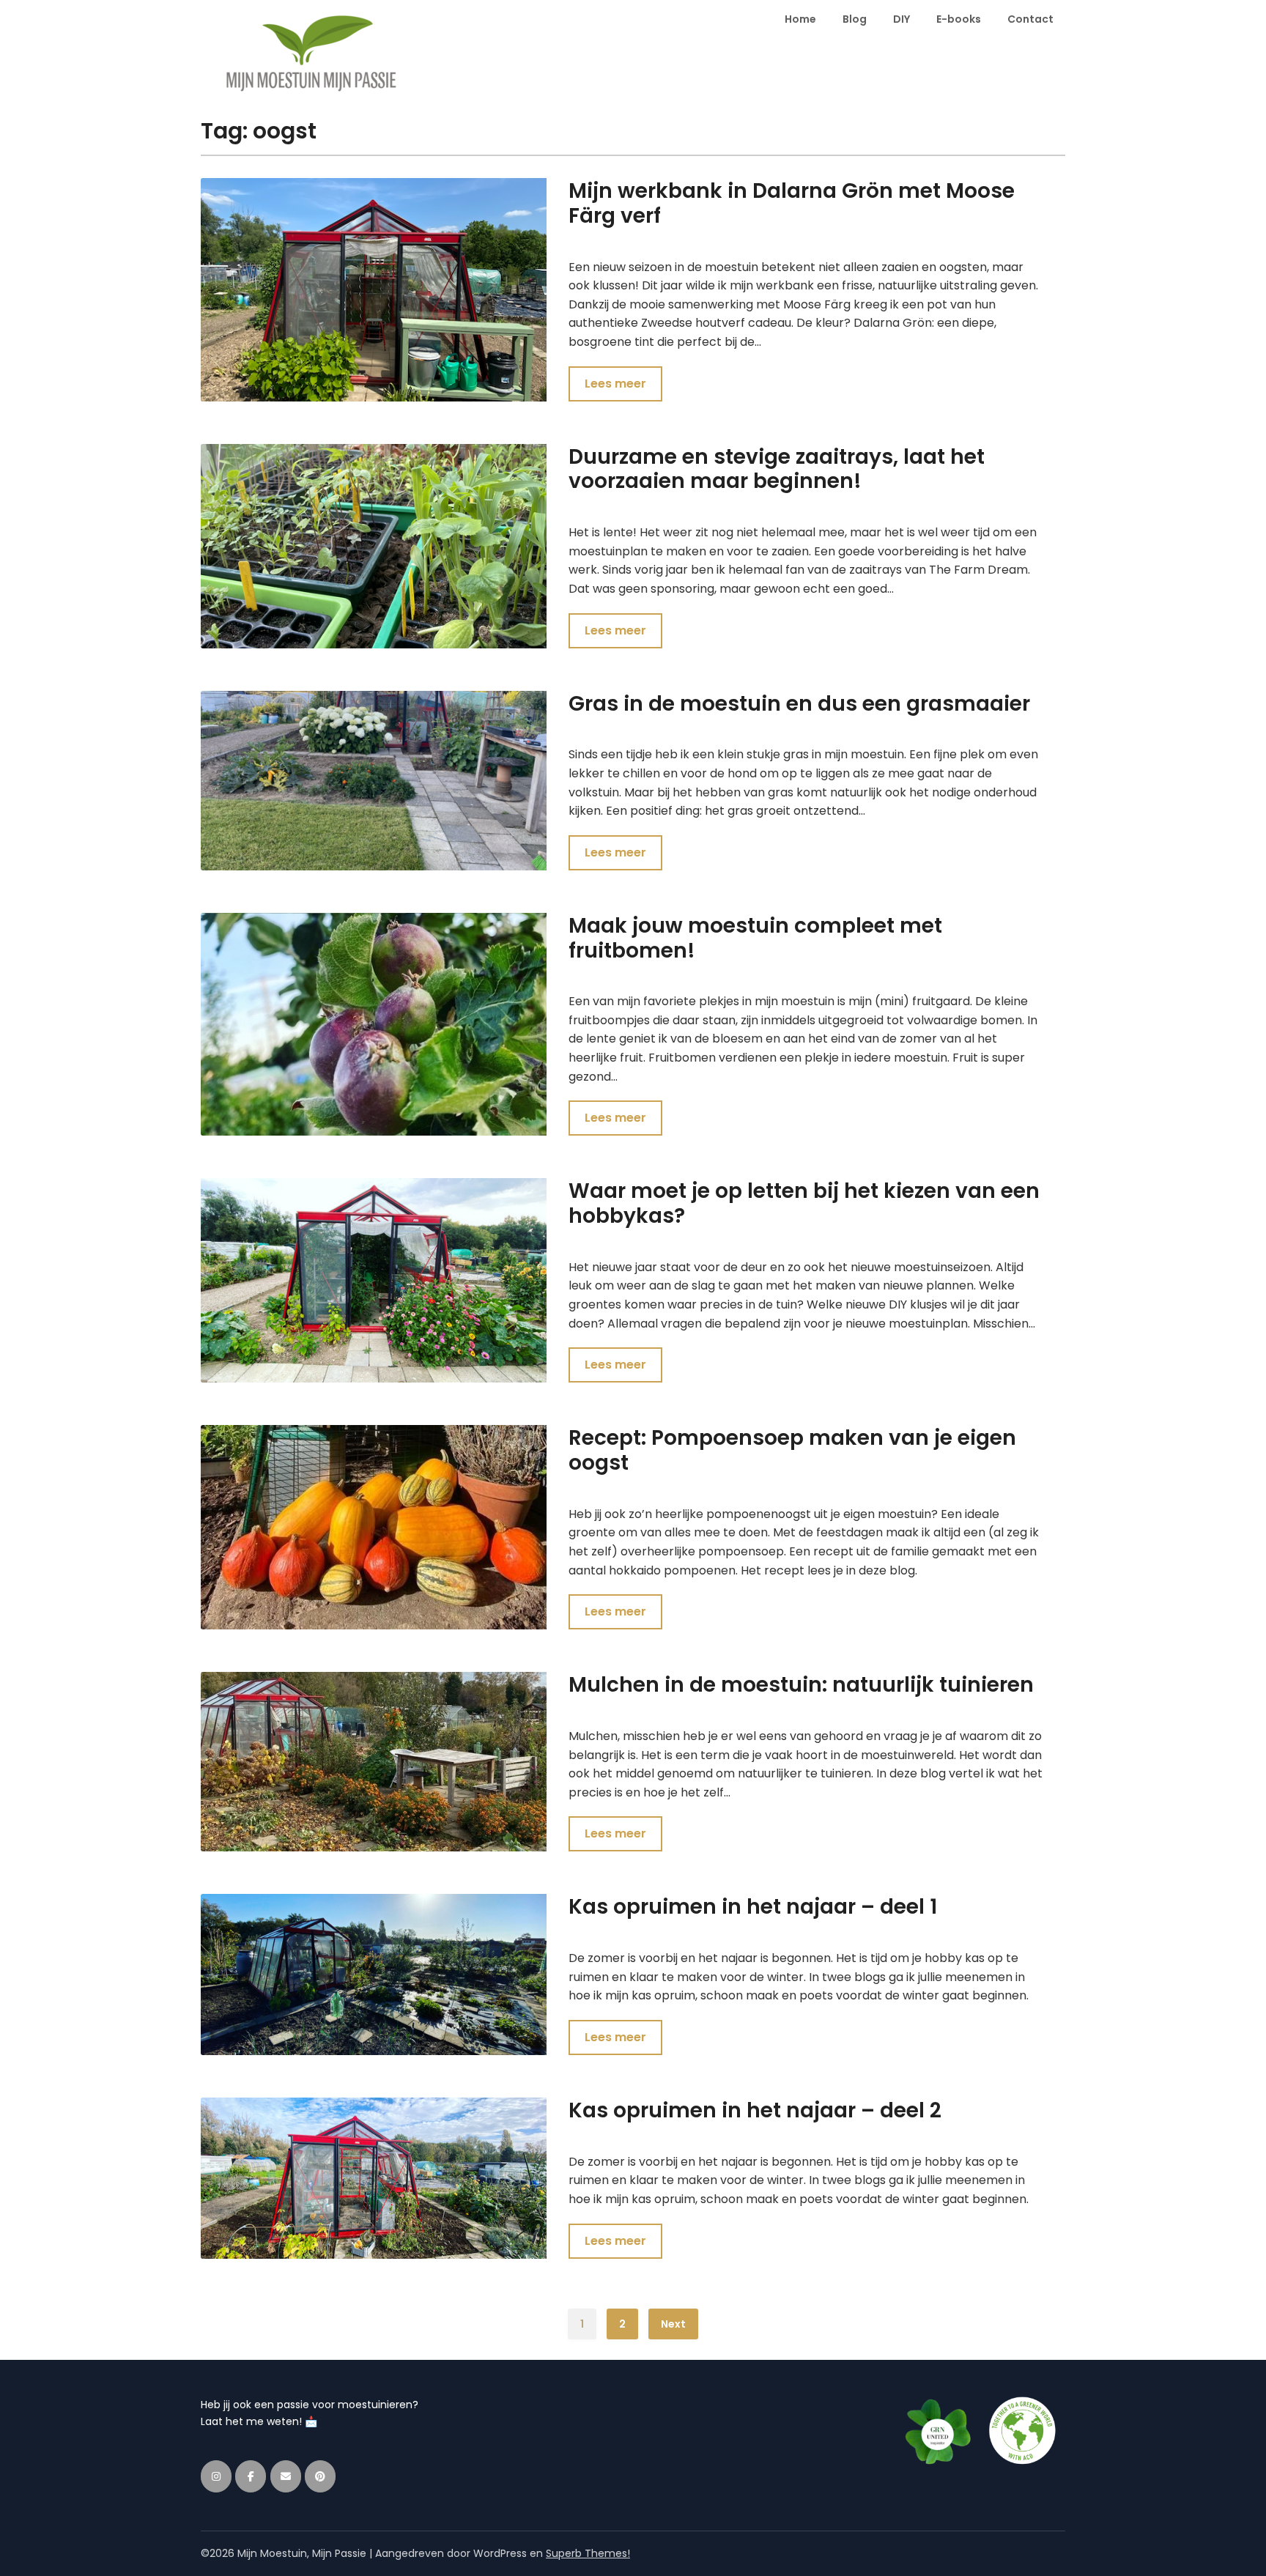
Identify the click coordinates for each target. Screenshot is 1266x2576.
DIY (902, 19)
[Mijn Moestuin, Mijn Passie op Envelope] (286, 2476)
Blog (855, 19)
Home (800, 19)
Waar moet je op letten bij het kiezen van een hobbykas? (804, 1203)
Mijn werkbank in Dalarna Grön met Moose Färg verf (792, 203)
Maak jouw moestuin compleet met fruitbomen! (755, 938)
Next (673, 2324)
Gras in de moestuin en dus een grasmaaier (799, 704)
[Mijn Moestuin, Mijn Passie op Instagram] (216, 2476)
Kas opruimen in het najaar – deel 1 (753, 1907)
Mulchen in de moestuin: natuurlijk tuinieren (801, 1685)
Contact (1030, 19)
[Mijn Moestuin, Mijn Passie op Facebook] (251, 2476)
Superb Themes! (588, 2553)
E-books (959, 19)
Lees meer (615, 384)
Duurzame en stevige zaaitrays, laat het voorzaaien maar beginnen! (777, 469)
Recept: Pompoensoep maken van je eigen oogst (792, 1450)
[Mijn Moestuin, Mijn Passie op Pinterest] (320, 2476)
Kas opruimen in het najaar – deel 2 (755, 2110)
